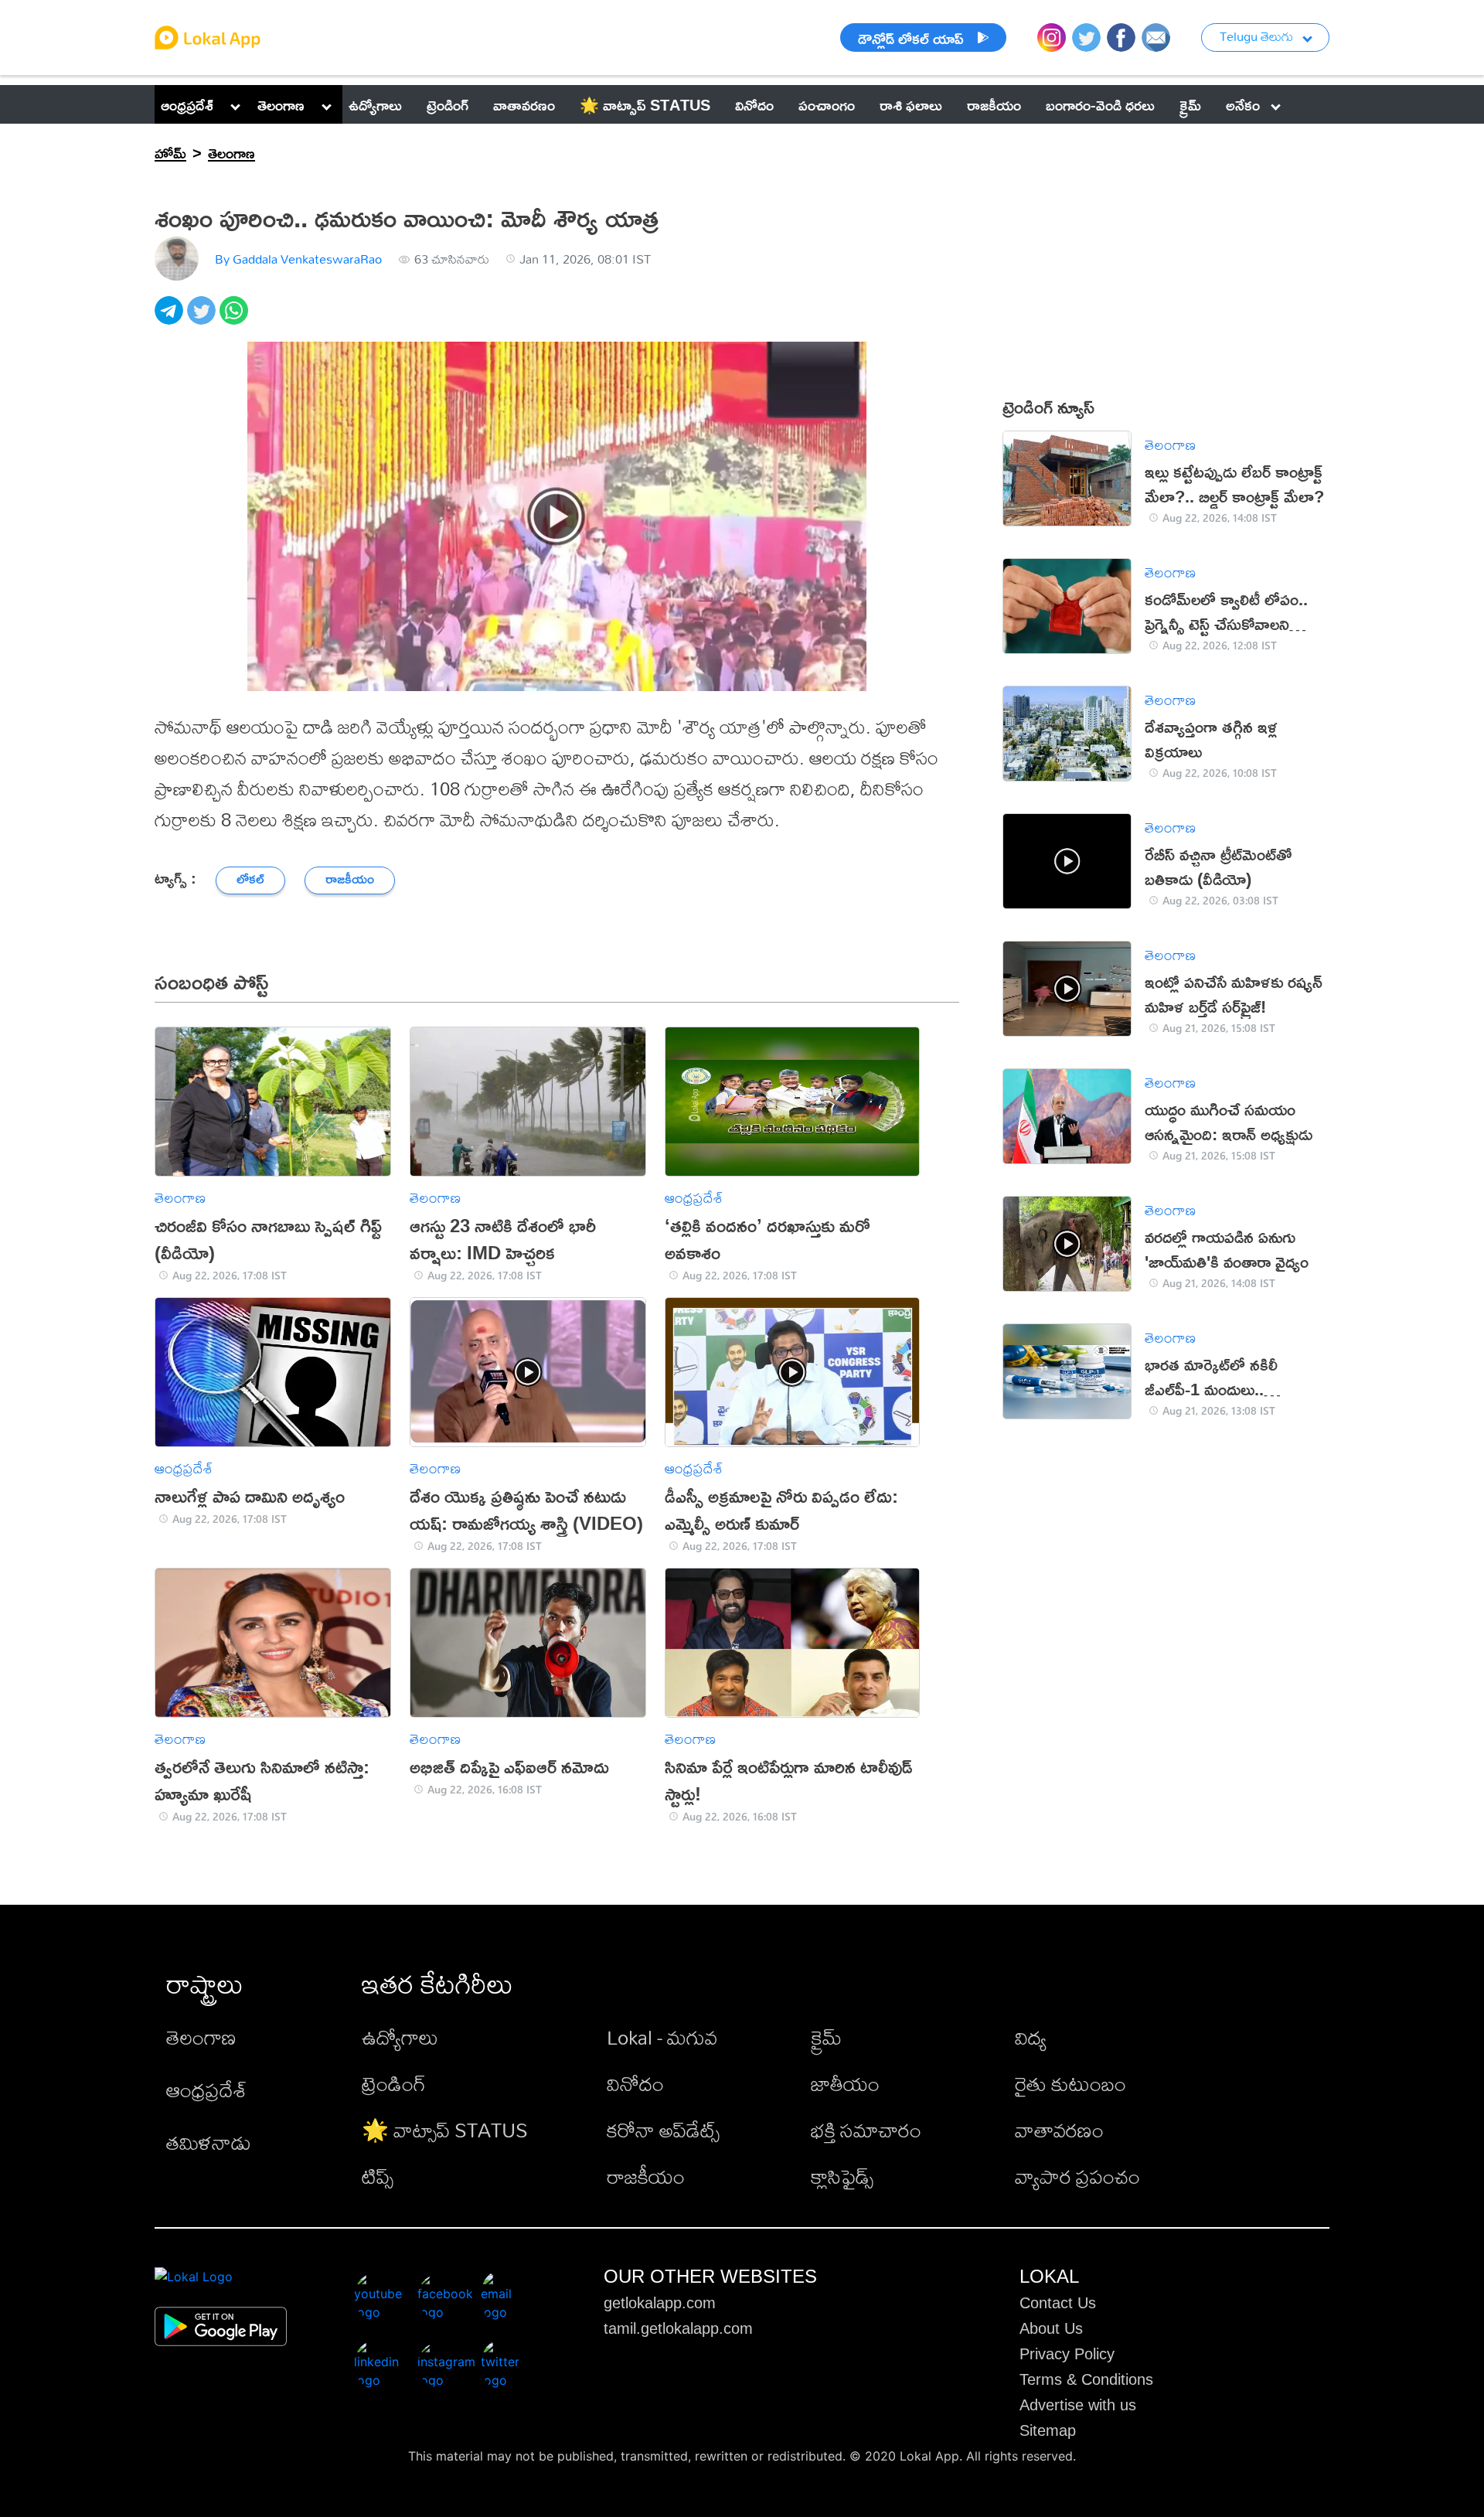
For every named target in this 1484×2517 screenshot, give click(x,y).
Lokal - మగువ (662, 2037)
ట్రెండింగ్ (394, 2083)
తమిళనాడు (209, 2142)
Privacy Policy (1067, 2354)
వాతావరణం (1059, 2130)
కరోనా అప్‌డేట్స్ (663, 2130)
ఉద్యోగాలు (400, 2037)
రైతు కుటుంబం (1070, 2083)
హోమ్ (170, 152)
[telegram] (171, 319)
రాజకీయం (646, 2176)
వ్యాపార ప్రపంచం (1077, 2176)
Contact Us (1058, 2303)
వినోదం (635, 2083)
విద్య (1031, 2037)
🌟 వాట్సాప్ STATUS (445, 2130)
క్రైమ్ (826, 2037)
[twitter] (203, 319)
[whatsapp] (236, 319)
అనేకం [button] (1243, 104)
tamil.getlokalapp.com (678, 2328)
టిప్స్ (378, 2176)
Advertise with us (1078, 2405)
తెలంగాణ (281, 104)
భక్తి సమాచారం (866, 2130)
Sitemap (1048, 2430)
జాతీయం (845, 2083)
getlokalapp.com (660, 2303)
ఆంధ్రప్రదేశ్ (187, 104)
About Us (1051, 2328)
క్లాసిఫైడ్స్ (842, 2176)
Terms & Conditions (1086, 2379)
